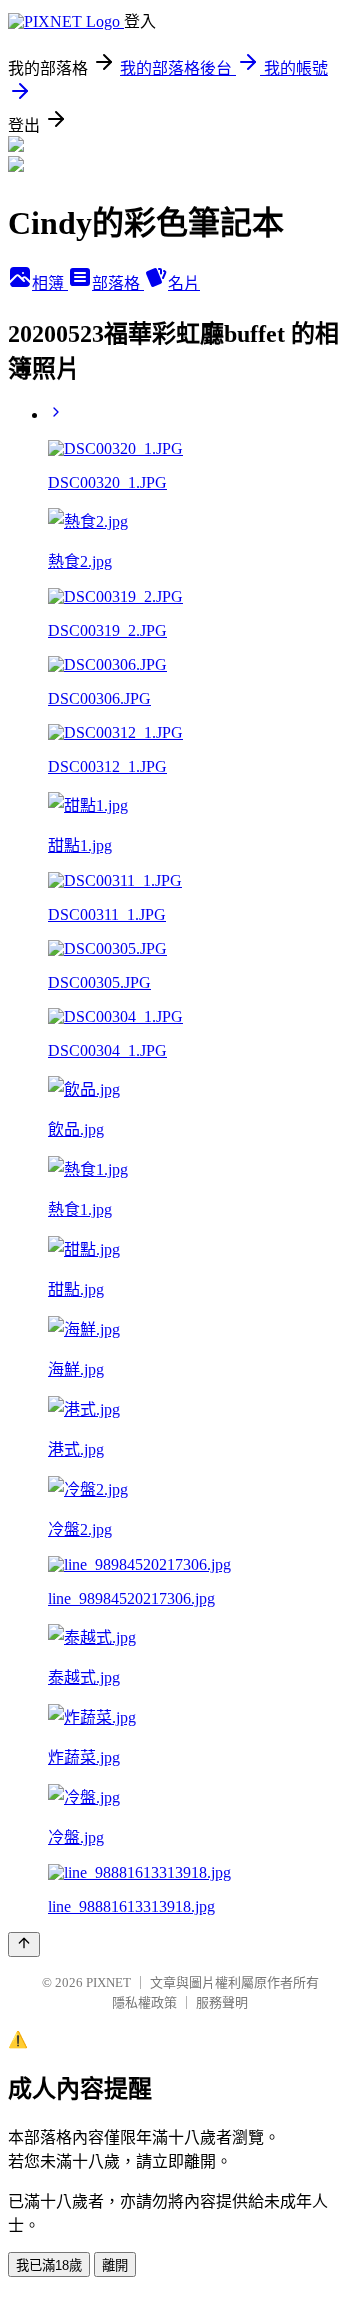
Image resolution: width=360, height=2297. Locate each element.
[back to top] (24, 1944)
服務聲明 (222, 2002)
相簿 (50, 283)
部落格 (118, 283)
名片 (184, 283)
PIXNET (108, 1982)
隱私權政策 (144, 2002)
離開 (115, 2265)
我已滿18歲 (49, 2265)
